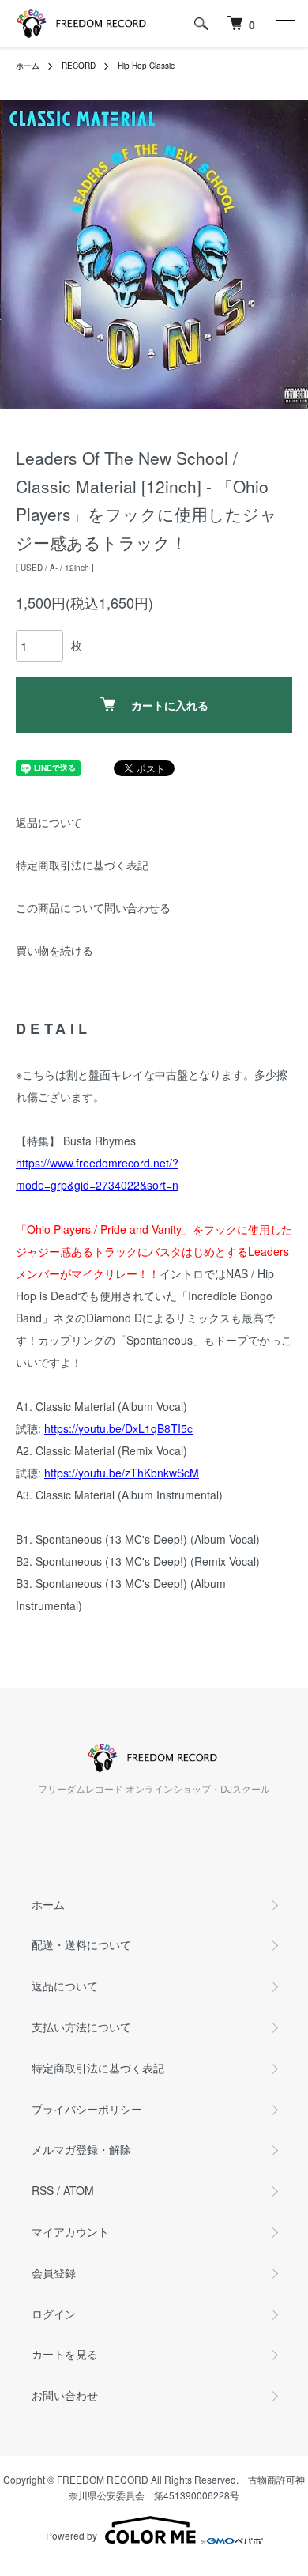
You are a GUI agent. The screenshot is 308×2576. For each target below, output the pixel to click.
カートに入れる (170, 705)
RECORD (79, 66)
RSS (43, 2190)
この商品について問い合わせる (93, 907)
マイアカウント (70, 2231)
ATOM (79, 2190)
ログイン (54, 2314)
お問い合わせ (65, 2395)
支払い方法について (81, 2027)
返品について (49, 822)
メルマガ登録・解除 (81, 2149)
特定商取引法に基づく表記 (82, 865)
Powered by (71, 2535)
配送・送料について (81, 1944)
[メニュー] (284, 24)
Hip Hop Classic (146, 66)
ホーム (28, 66)
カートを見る (65, 2354)
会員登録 (54, 2272)
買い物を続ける (54, 950)
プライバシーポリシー (87, 2109)
